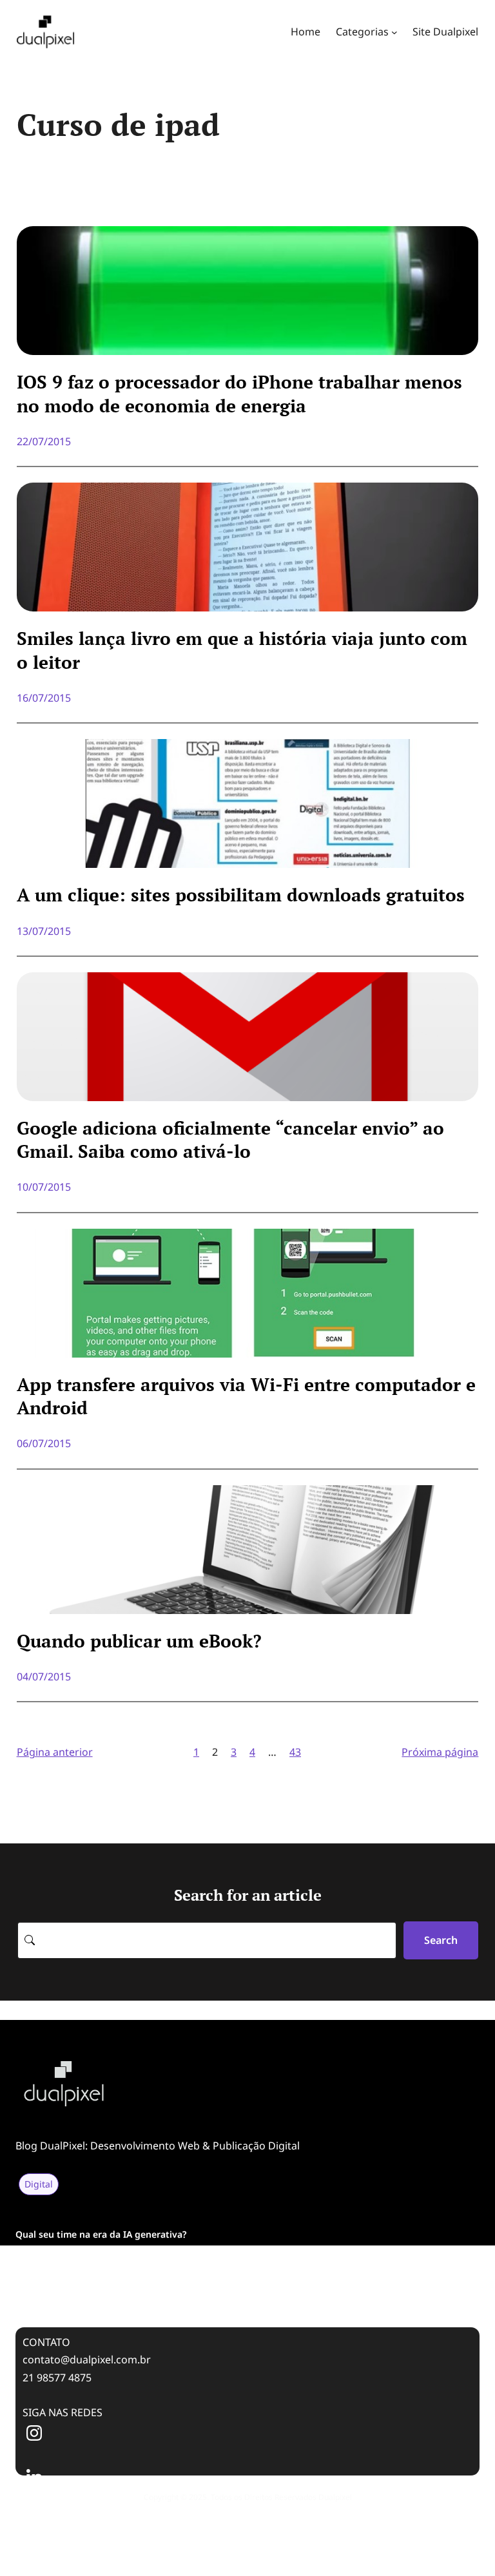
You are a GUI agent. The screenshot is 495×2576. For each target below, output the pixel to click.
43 (295, 1752)
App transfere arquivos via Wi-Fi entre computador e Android (246, 1396)
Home (306, 32)
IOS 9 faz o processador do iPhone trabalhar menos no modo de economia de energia (239, 394)
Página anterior (55, 1752)
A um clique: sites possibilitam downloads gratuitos (241, 895)
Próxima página (440, 1752)
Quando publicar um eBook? (139, 1641)
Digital (39, 2184)
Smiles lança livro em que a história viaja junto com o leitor (242, 650)
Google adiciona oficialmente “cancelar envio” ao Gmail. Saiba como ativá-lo (230, 1140)
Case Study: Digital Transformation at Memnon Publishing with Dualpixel (177, 2291)
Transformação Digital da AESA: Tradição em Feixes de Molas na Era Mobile (180, 2263)
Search (441, 1940)
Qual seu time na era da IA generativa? (101, 2234)
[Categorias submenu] (394, 32)
